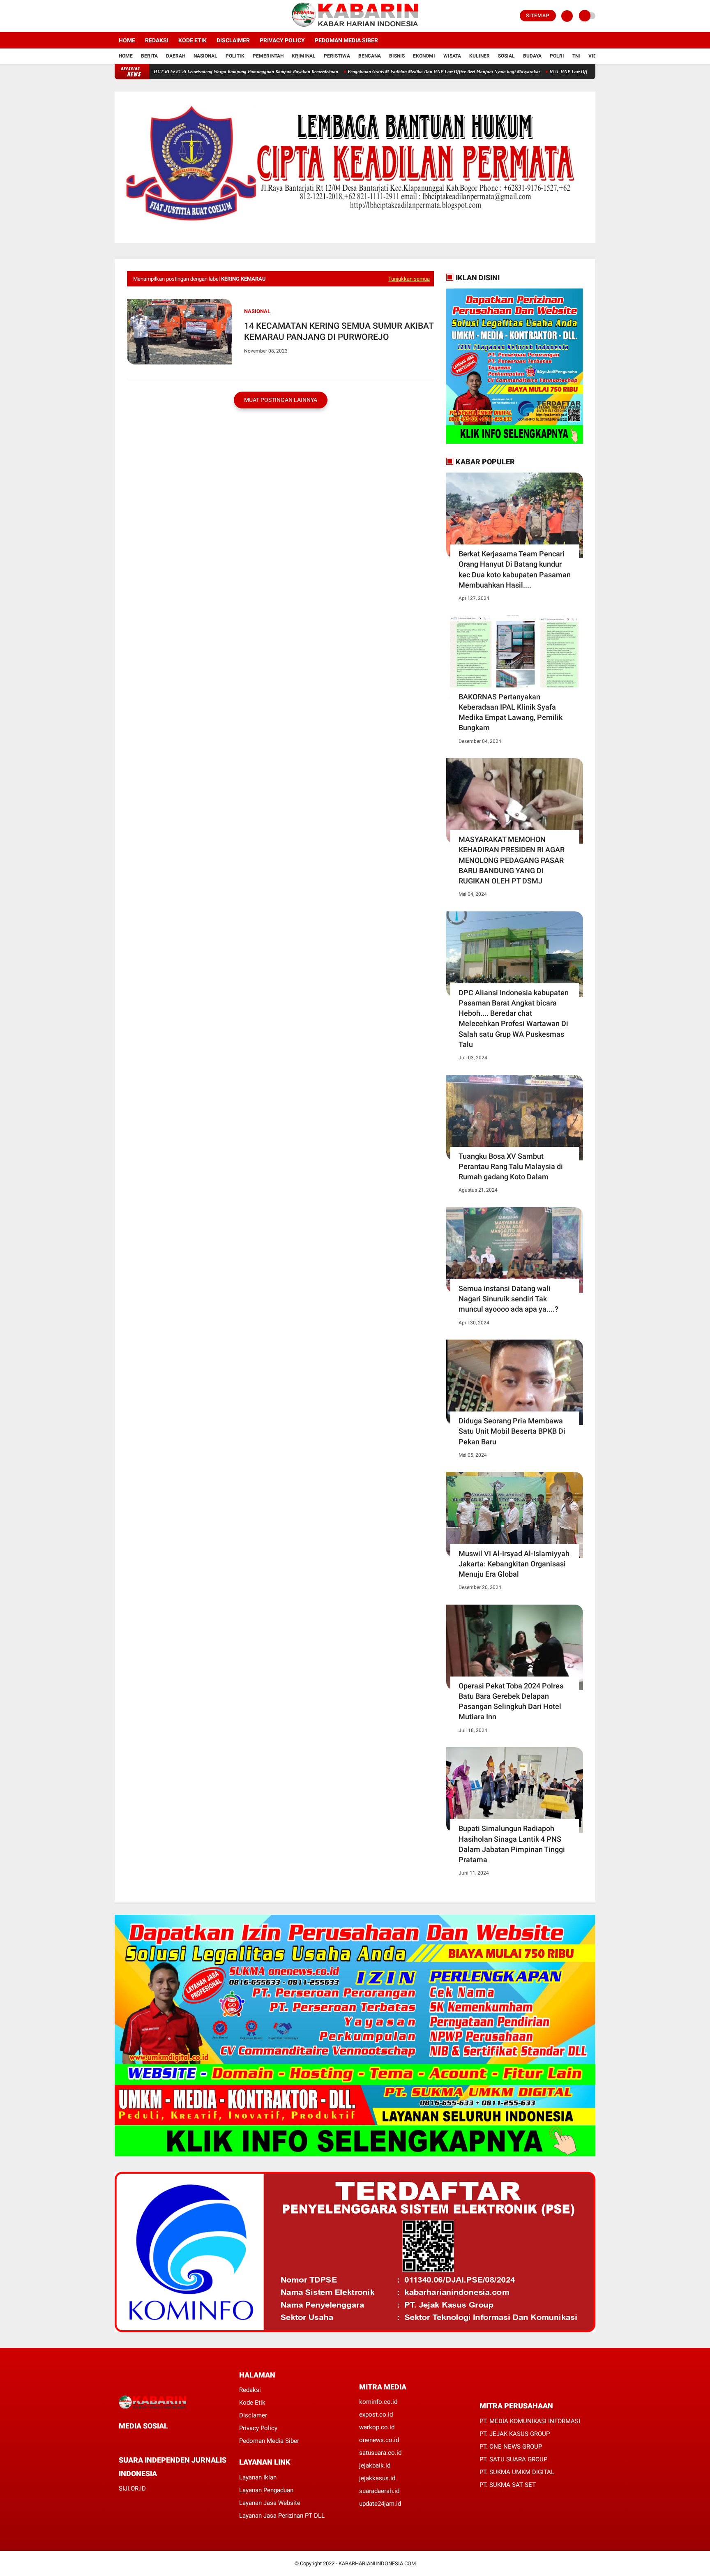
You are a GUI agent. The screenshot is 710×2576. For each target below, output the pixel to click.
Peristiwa (337, 56)
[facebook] (117, 16)
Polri (557, 56)
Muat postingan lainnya (281, 400)
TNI (576, 56)
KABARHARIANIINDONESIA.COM (377, 2563)
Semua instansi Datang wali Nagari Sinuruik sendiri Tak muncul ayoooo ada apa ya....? (508, 1299)
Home (127, 40)
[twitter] (128, 16)
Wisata (452, 56)
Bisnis (397, 56)
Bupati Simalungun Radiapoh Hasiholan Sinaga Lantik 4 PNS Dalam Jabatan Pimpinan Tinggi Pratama (512, 1844)
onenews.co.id (379, 2440)
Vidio (595, 56)
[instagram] (139, 16)
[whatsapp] (143, 2441)
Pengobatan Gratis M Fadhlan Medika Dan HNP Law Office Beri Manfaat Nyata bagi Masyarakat (375, 71)
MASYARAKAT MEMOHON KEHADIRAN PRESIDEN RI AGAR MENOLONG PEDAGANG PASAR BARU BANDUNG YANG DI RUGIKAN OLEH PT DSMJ (512, 860)
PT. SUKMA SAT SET (508, 2485)
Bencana (370, 56)
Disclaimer (233, 40)
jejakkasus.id (377, 2478)
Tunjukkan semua (409, 279)
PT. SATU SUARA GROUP (513, 2459)
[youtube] (150, 16)
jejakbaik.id (375, 2465)
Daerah (176, 56)
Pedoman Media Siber (346, 40)
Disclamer (253, 2415)
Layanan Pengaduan (266, 2490)
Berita (149, 56)
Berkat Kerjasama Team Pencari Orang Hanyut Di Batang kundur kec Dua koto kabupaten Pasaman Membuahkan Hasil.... (515, 569)
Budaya (532, 56)
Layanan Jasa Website (270, 2503)
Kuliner (479, 56)
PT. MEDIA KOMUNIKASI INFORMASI (530, 2421)
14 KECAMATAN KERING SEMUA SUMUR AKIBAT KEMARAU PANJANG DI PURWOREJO (339, 331)
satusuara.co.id (380, 2453)
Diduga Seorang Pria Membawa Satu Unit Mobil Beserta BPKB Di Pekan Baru (512, 1431)
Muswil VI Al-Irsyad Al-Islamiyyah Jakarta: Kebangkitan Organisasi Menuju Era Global (514, 1564)
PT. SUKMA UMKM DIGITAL (517, 2472)
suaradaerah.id (379, 2491)
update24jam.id (380, 2504)
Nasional (205, 56)
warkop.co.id (377, 2427)
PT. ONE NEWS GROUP (511, 2447)
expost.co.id (376, 2415)
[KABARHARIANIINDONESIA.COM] (355, 27)
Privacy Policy (282, 40)
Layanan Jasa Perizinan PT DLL (282, 2516)
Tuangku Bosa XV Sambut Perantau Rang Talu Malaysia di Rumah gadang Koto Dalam (511, 1166)
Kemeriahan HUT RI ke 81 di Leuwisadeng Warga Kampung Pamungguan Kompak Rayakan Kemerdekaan (165, 71)
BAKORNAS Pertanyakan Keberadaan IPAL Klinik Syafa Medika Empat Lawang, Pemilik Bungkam (511, 712)
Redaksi (157, 40)
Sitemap (538, 16)
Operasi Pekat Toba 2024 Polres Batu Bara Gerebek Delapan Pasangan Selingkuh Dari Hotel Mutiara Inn (511, 1701)
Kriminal (304, 56)
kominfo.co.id (378, 2402)
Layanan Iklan (258, 2477)
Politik (235, 56)
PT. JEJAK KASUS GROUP (515, 2434)
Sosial (506, 56)
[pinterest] (154, 2441)
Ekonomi (424, 56)
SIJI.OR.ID (132, 2488)
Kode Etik (192, 40)
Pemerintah (268, 56)
